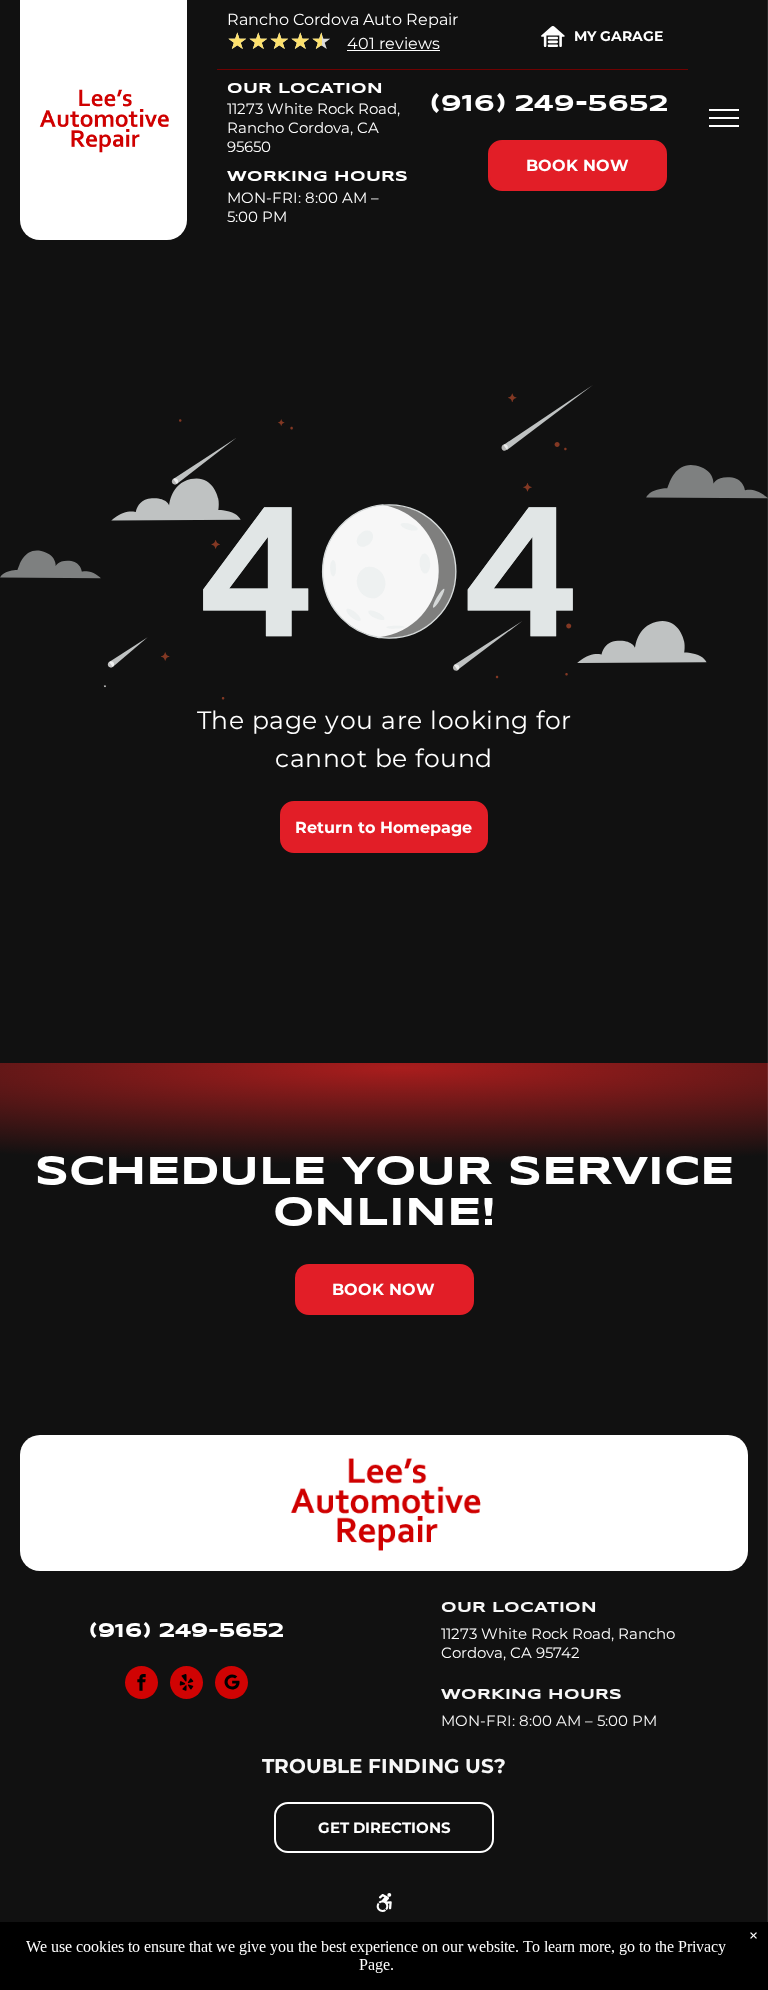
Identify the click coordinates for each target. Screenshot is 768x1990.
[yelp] (186, 1685)
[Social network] (231, 1685)
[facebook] (141, 1685)
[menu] (724, 118)
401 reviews (393, 43)
